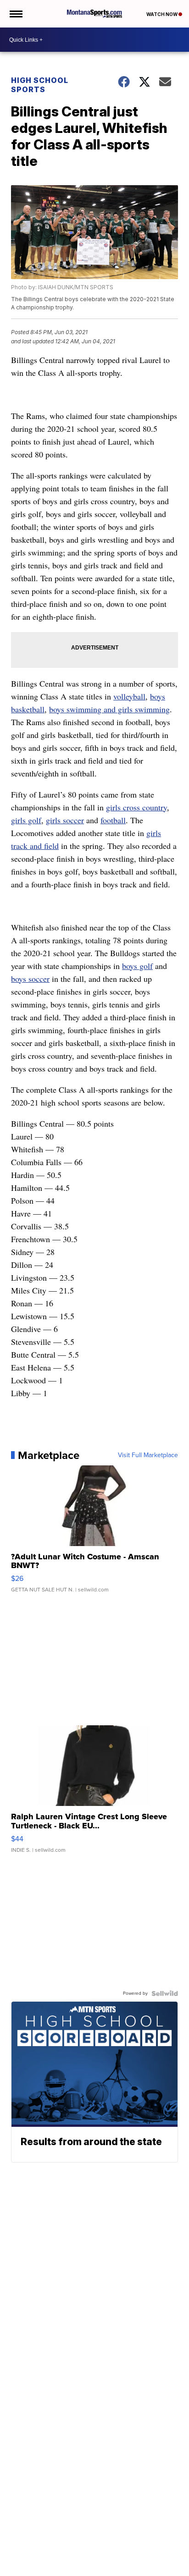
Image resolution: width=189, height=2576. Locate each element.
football (113, 820)
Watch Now (162, 14)
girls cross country (136, 807)
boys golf (137, 966)
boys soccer (30, 979)
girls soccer (65, 820)
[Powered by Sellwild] (165, 1993)
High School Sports (40, 85)
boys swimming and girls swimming (109, 709)
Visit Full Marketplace (148, 1455)
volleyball (129, 696)
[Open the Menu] (15, 14)
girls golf (26, 820)
